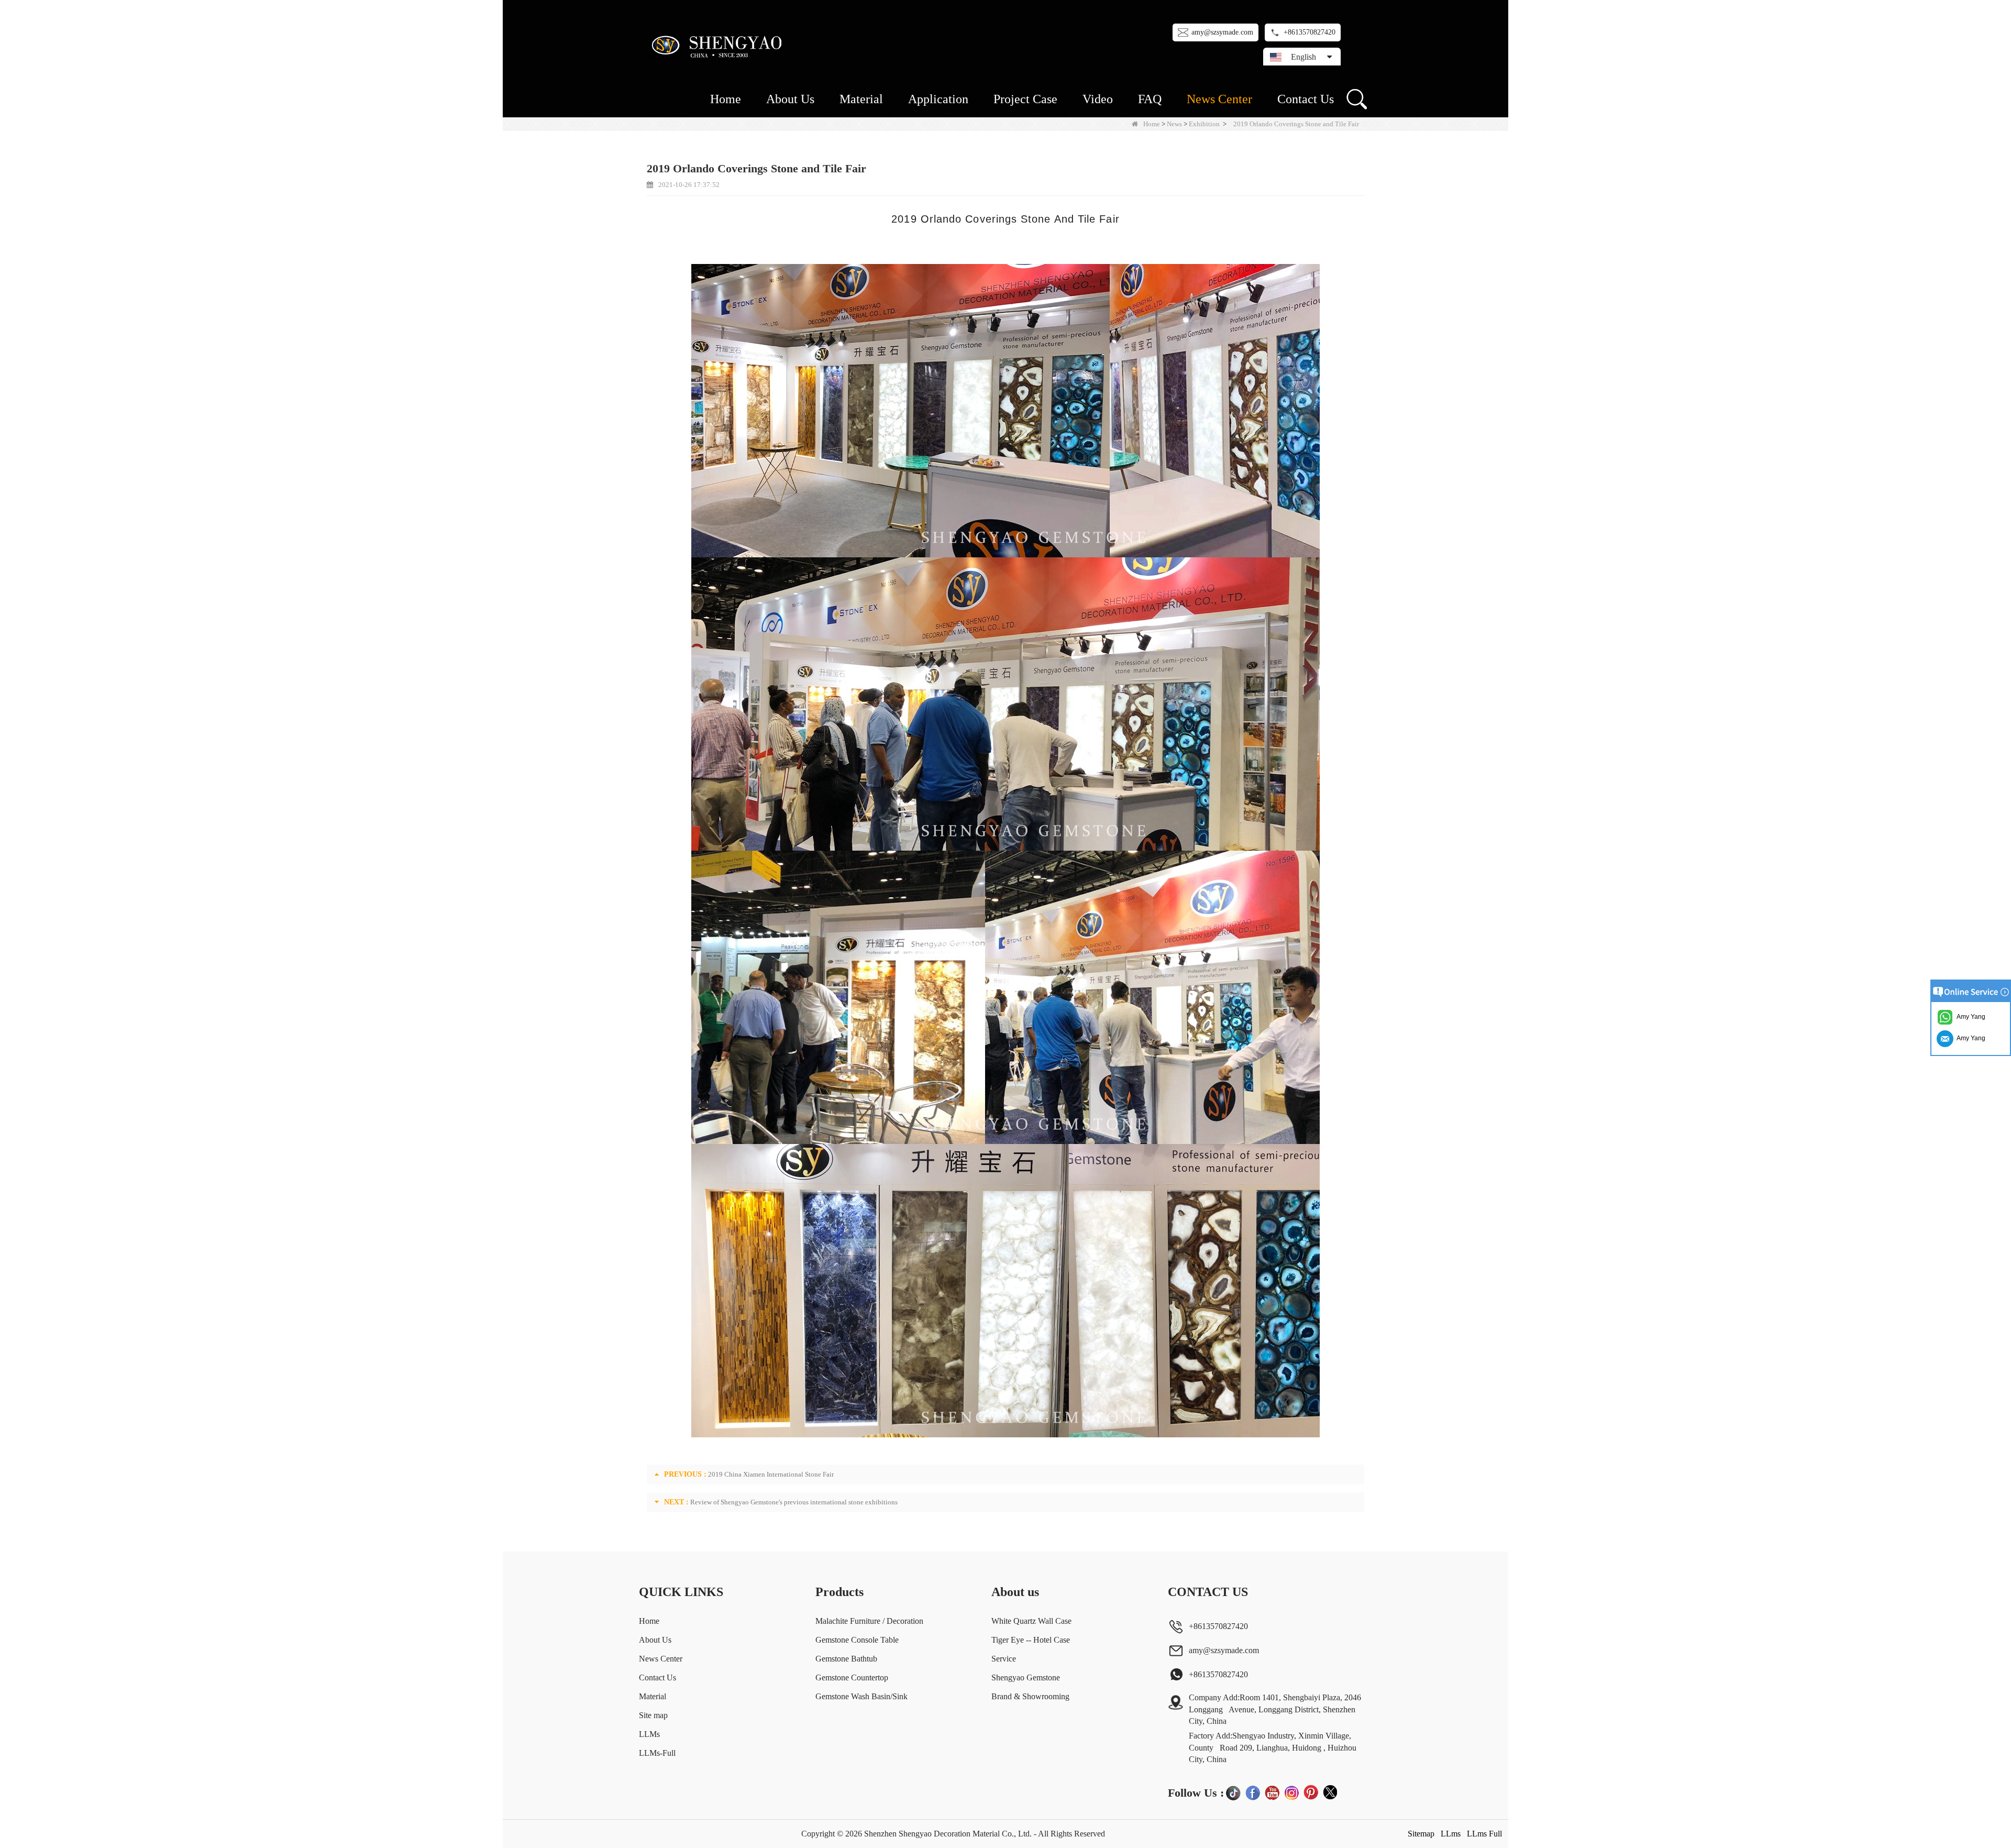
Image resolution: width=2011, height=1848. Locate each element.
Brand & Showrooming (1030, 1696)
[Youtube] (1272, 1792)
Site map (653, 1715)
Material (861, 99)
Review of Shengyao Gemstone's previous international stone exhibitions (794, 1502)
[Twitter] (1330, 1792)
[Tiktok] (1233, 1792)
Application (938, 99)
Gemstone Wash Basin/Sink (861, 1696)
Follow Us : (1196, 1793)
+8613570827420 (1310, 32)
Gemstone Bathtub (846, 1659)
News (1174, 124)
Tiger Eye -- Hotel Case (1031, 1640)
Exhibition (1204, 124)
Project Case (1025, 99)
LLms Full (1484, 1834)
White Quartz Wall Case (1031, 1621)
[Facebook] (1253, 1792)
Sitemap (1421, 1834)
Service (1004, 1659)
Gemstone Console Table (857, 1640)
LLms (1451, 1834)
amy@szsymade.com (1222, 32)
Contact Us (1306, 99)
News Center (1219, 99)
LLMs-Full (657, 1753)
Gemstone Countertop (852, 1677)
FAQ (1150, 99)
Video (1098, 99)
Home (726, 99)
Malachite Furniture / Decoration (869, 1621)
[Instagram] (1291, 1792)
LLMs (649, 1734)
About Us (790, 99)
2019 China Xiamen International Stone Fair (771, 1474)
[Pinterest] (1311, 1792)
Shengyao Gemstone (1026, 1677)
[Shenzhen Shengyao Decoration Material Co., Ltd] (719, 45)
